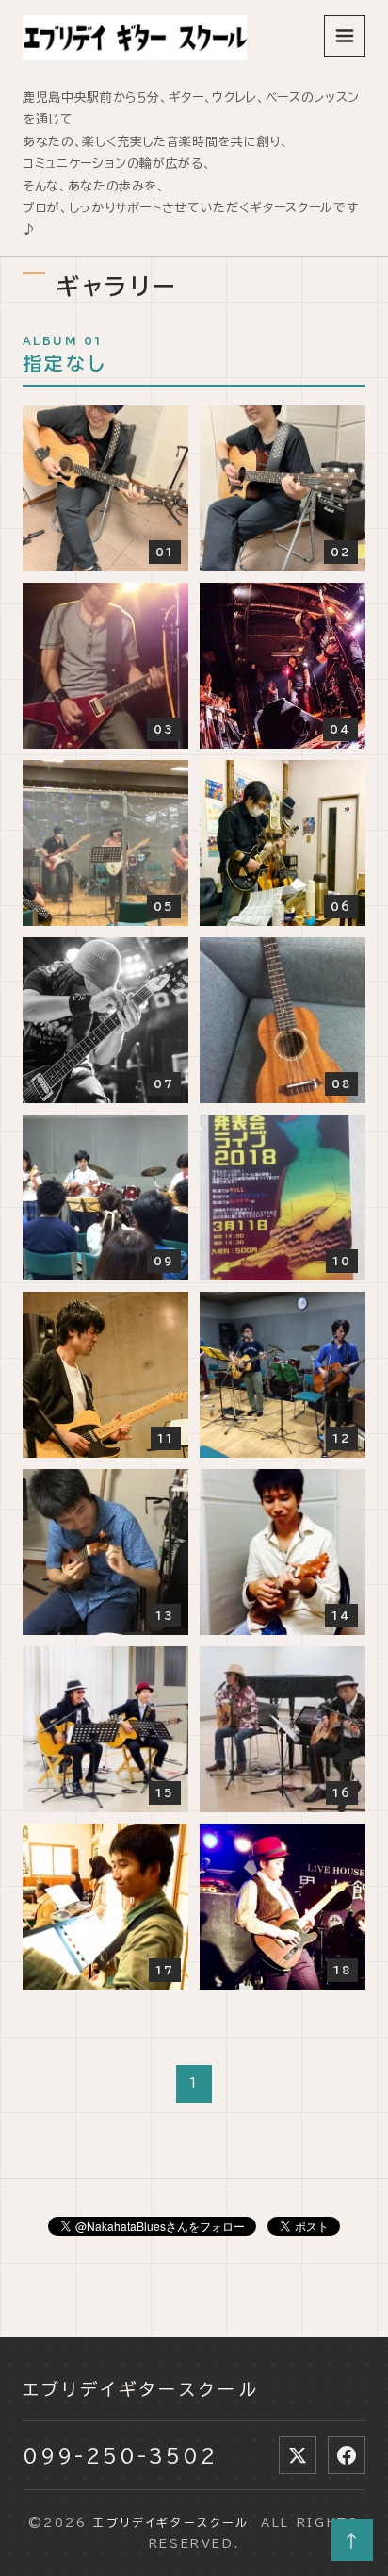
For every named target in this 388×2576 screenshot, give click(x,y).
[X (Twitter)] (298, 2455)
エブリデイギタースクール (141, 2389)
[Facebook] (347, 2455)
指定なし (65, 363)
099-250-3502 (120, 2455)
